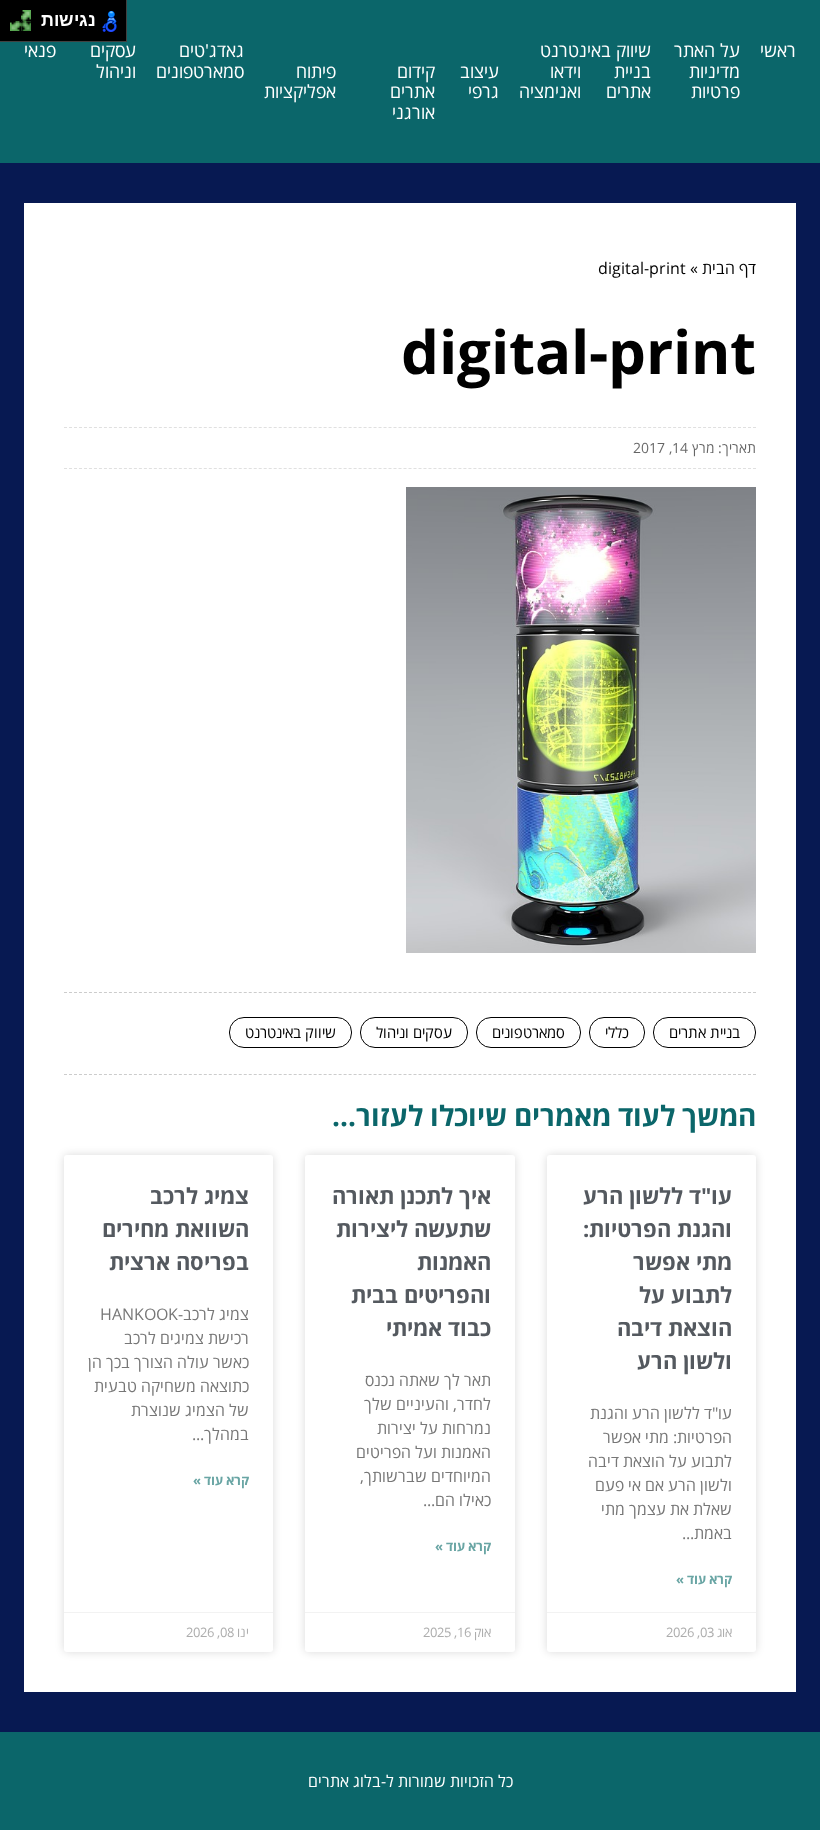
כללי (617, 1032)
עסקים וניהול (113, 60)
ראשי (778, 50)
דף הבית (729, 268)
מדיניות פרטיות (714, 81)
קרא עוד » (704, 1579)
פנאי (40, 50)
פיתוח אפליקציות (300, 81)
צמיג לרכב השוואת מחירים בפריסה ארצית (175, 1228)
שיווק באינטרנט (595, 50)
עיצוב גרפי (479, 81)
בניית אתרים (628, 81)
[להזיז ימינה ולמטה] (26, 26)
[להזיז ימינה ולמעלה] (26, 15)
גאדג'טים (211, 50)
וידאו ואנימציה (550, 81)
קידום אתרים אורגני (412, 91)
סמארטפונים (200, 71)
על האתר (707, 50)
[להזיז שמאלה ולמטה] (15, 26)
